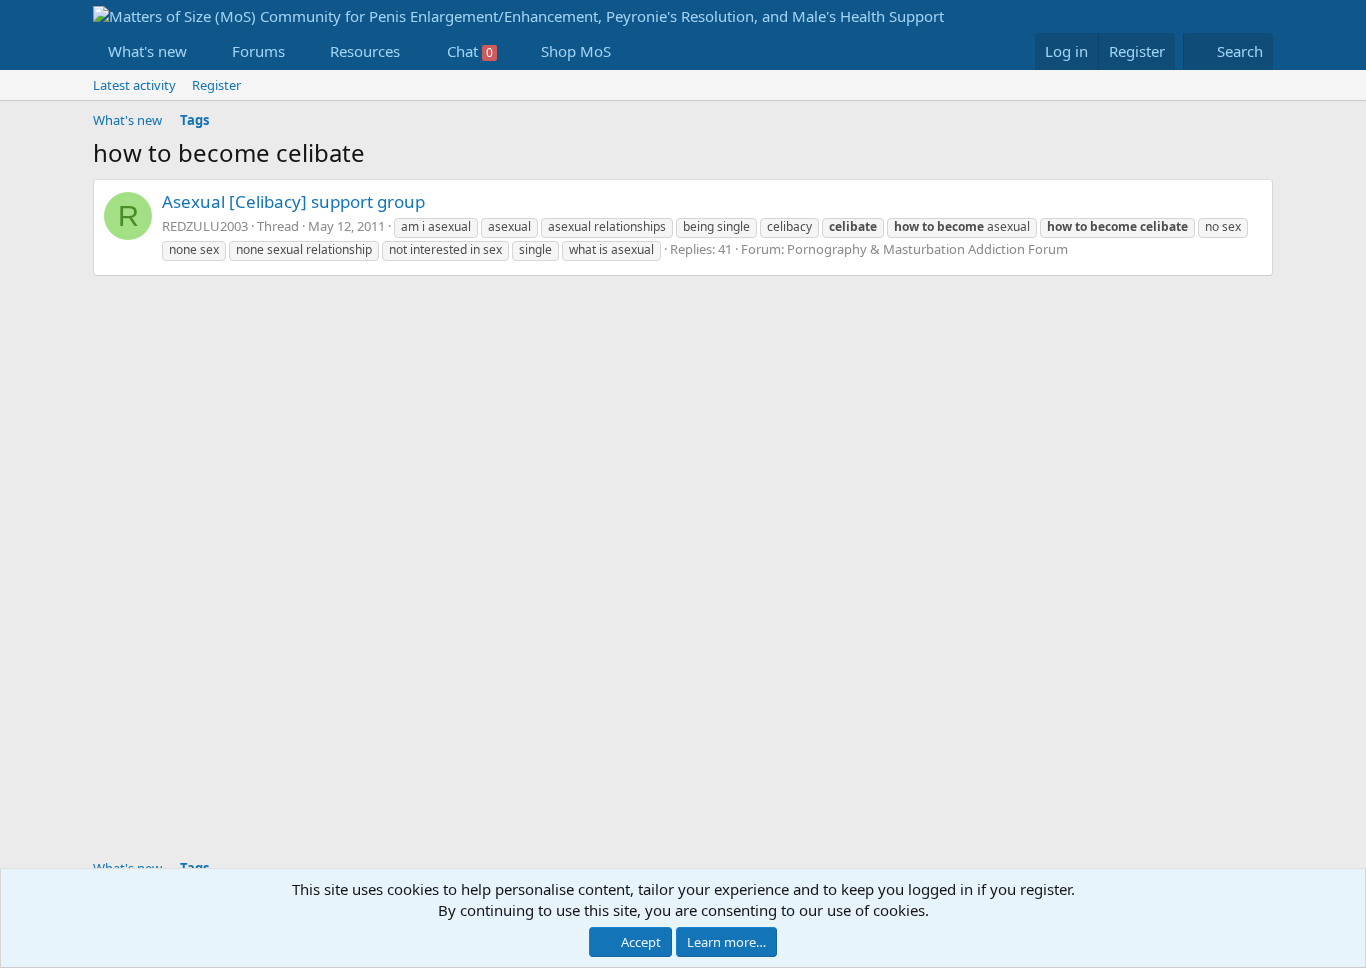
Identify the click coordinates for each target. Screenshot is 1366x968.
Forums (258, 51)
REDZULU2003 (205, 226)
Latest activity (134, 85)
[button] (203, 51)
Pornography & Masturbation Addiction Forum (927, 249)
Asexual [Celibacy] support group (293, 201)
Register (216, 85)
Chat (470, 51)
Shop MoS (576, 51)
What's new (147, 51)
